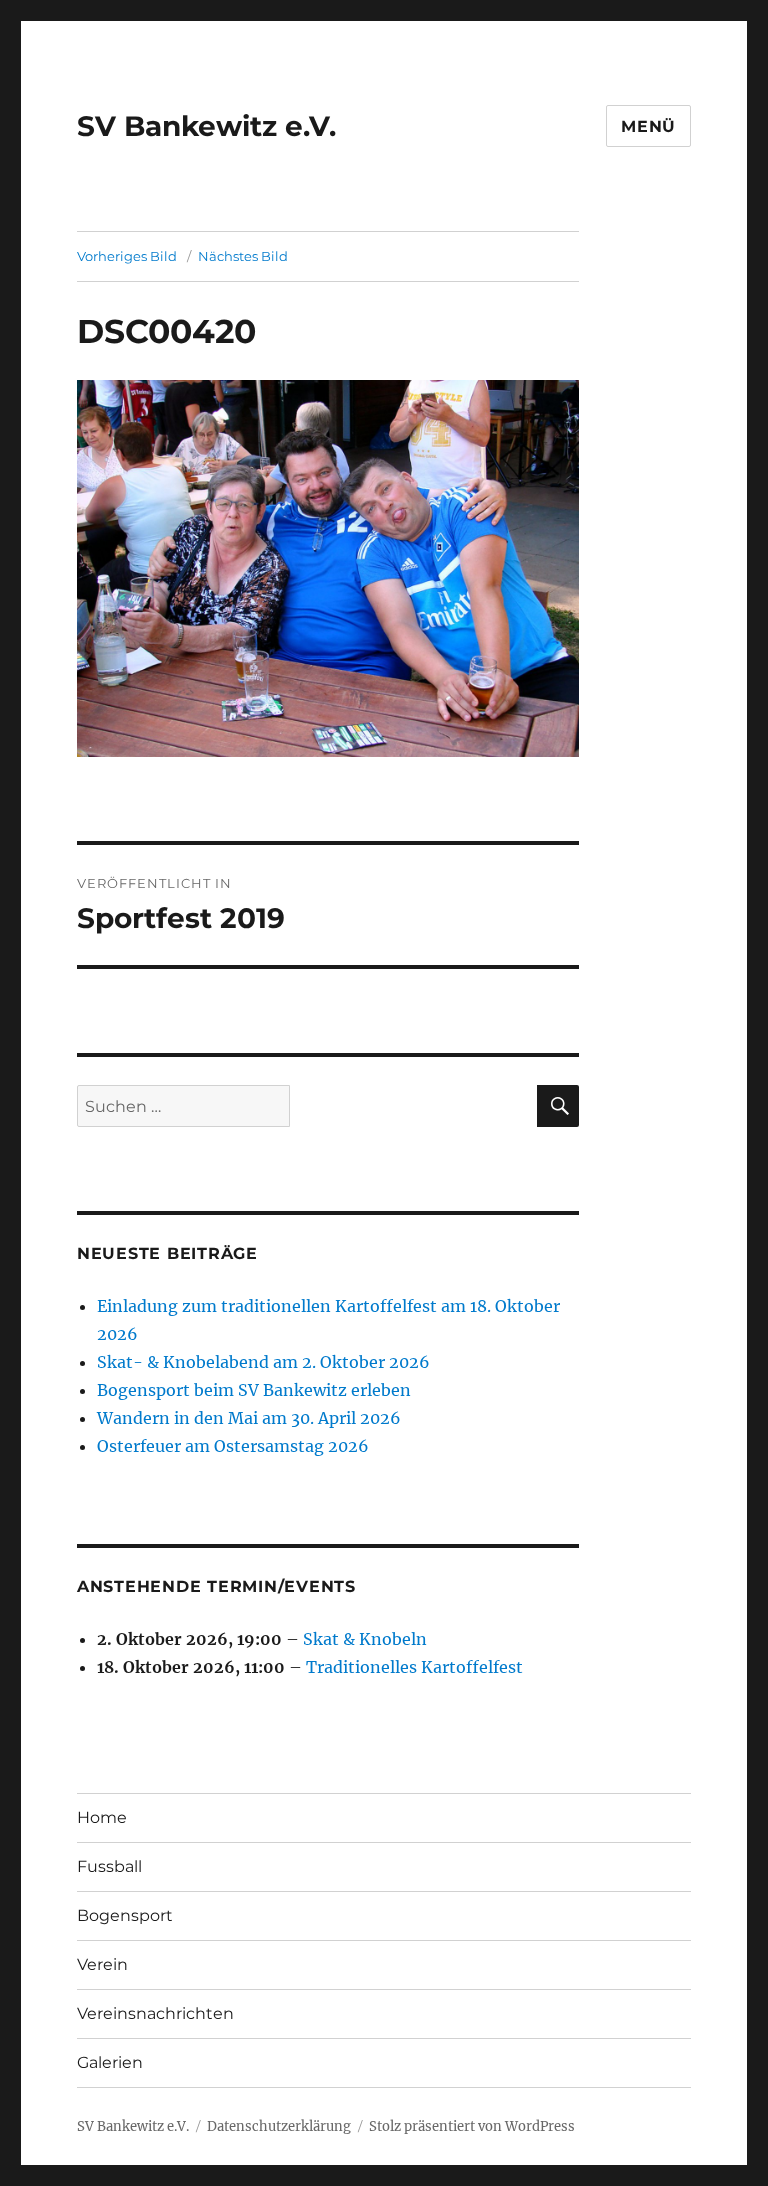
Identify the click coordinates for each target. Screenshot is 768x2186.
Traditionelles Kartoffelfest (414, 1667)
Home (102, 1817)
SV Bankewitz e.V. (206, 126)
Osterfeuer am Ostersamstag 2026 (233, 1446)
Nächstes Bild (243, 256)
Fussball (109, 1866)
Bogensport (125, 1915)
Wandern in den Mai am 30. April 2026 (249, 1418)
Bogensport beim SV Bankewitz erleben (254, 1390)
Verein (102, 1964)
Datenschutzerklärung (279, 2126)
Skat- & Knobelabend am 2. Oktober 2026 (263, 1362)
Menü (648, 126)
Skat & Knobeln (365, 1639)
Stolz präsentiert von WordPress (472, 2126)
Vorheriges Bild (127, 256)
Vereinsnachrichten (155, 2013)
